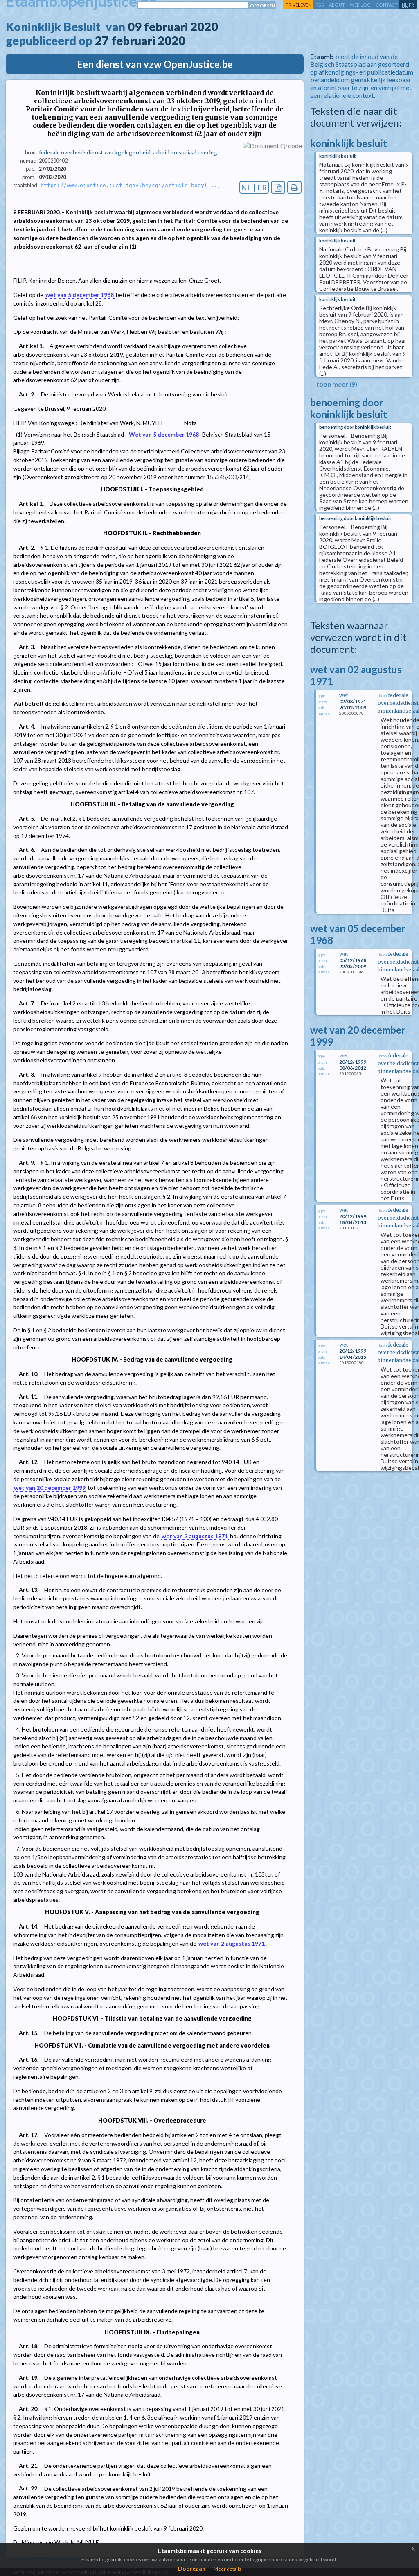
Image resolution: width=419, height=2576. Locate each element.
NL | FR (254, 187)
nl (405, 5)
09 (135, 27)
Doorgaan (192, 2568)
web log (360, 5)
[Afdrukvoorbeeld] (294, 187)
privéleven (298, 5)
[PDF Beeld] (278, 187)
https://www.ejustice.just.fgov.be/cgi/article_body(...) (131, 185)
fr (411, 5)
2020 (204, 27)
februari (166, 27)
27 (102, 41)
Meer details (228, 2569)
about (337, 5)
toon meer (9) (337, 384)
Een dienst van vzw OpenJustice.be (155, 64)
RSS (320, 5)
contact (387, 5)
